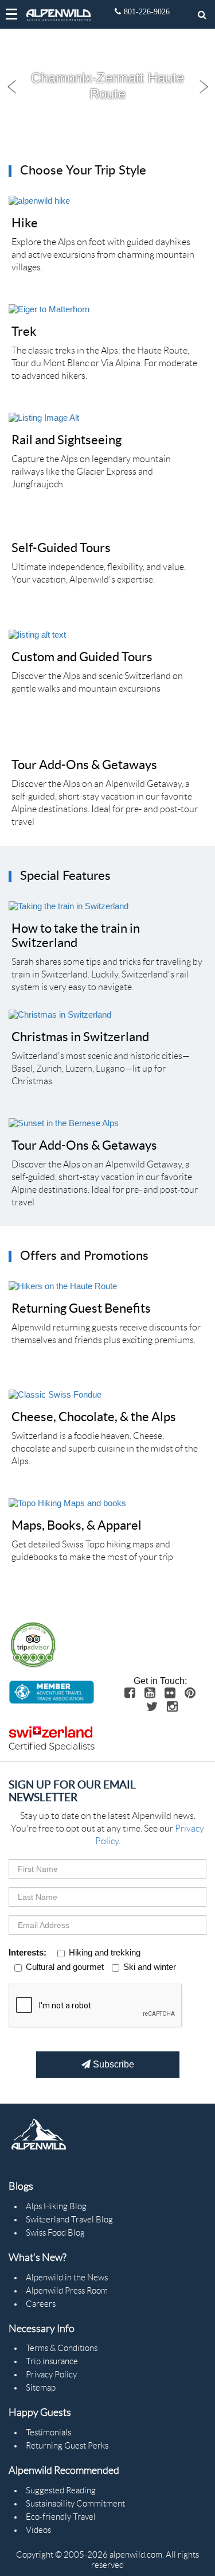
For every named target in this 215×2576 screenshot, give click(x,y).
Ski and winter (150, 1967)
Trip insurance (52, 2361)
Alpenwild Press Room (67, 2291)
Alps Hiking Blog (56, 2206)
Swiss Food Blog (55, 2233)
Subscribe (112, 2064)
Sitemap (41, 2388)
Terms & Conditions (62, 2348)
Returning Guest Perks (67, 2446)
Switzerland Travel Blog (69, 2220)
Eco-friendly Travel (61, 2517)
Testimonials (48, 2433)
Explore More (95, 125)
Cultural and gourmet (65, 1967)
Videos (38, 2530)
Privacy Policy (51, 2375)
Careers (41, 2304)
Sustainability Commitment (75, 2504)
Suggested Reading (61, 2490)
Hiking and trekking (105, 1952)
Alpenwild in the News (67, 2278)
